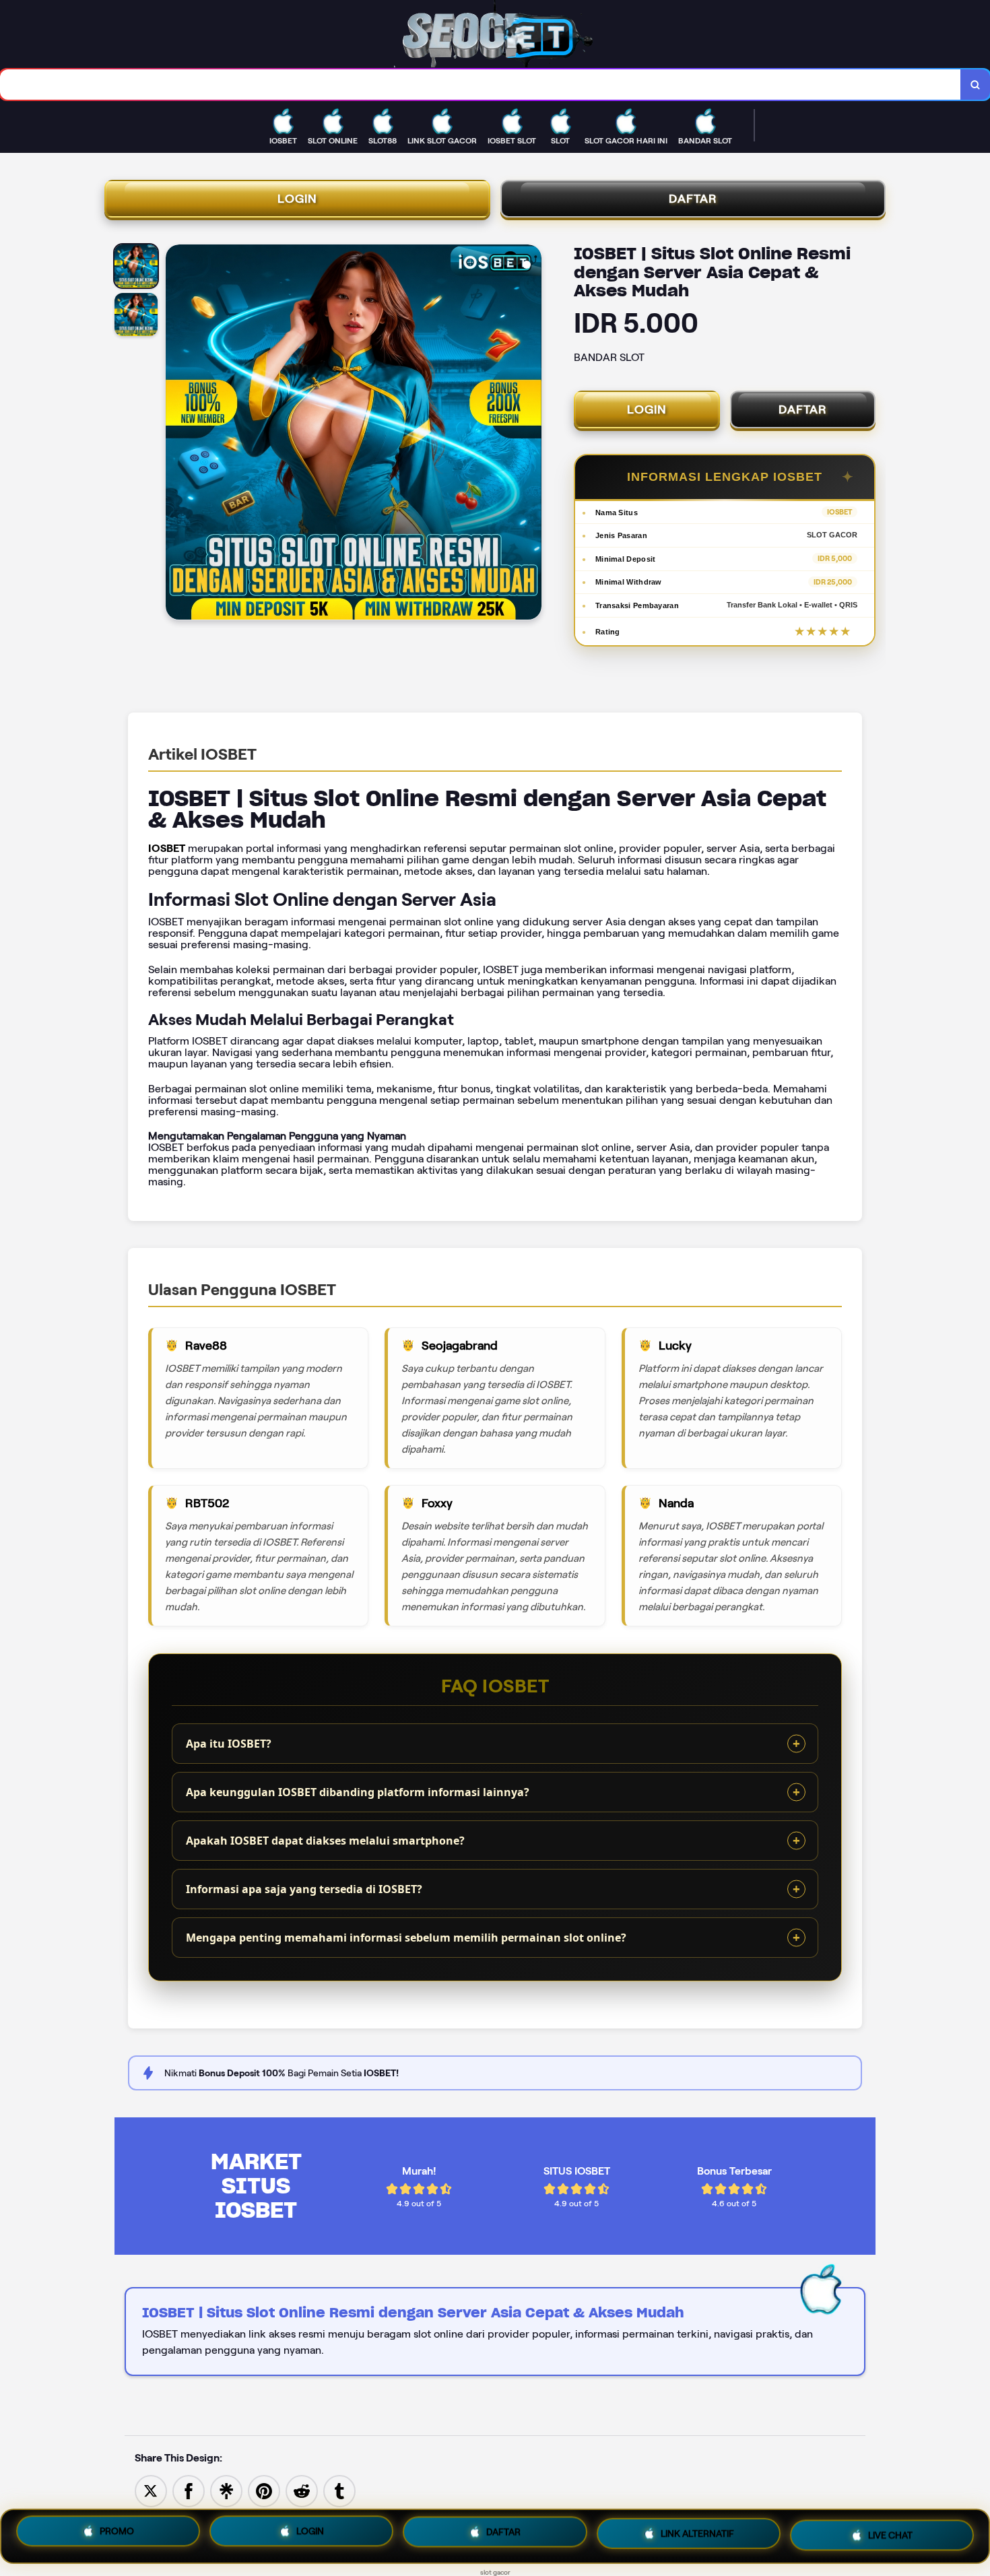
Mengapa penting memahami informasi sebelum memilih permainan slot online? (406, 1938)
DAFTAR (693, 199)
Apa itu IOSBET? (229, 1744)
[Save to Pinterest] (264, 2490)
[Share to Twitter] (151, 2490)
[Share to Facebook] (189, 2490)
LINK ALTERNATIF (697, 2535)
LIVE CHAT (890, 2533)
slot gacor (495, 2572)
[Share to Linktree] (226, 2490)
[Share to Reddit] (302, 2490)
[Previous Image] (176, 434)
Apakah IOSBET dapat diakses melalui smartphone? (325, 1841)
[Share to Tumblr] (339, 2490)
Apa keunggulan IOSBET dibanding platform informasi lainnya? (358, 1792)
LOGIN (297, 199)
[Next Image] (531, 434)
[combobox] (481, 85)
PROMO (117, 2536)
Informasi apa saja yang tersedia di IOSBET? (304, 1889)
